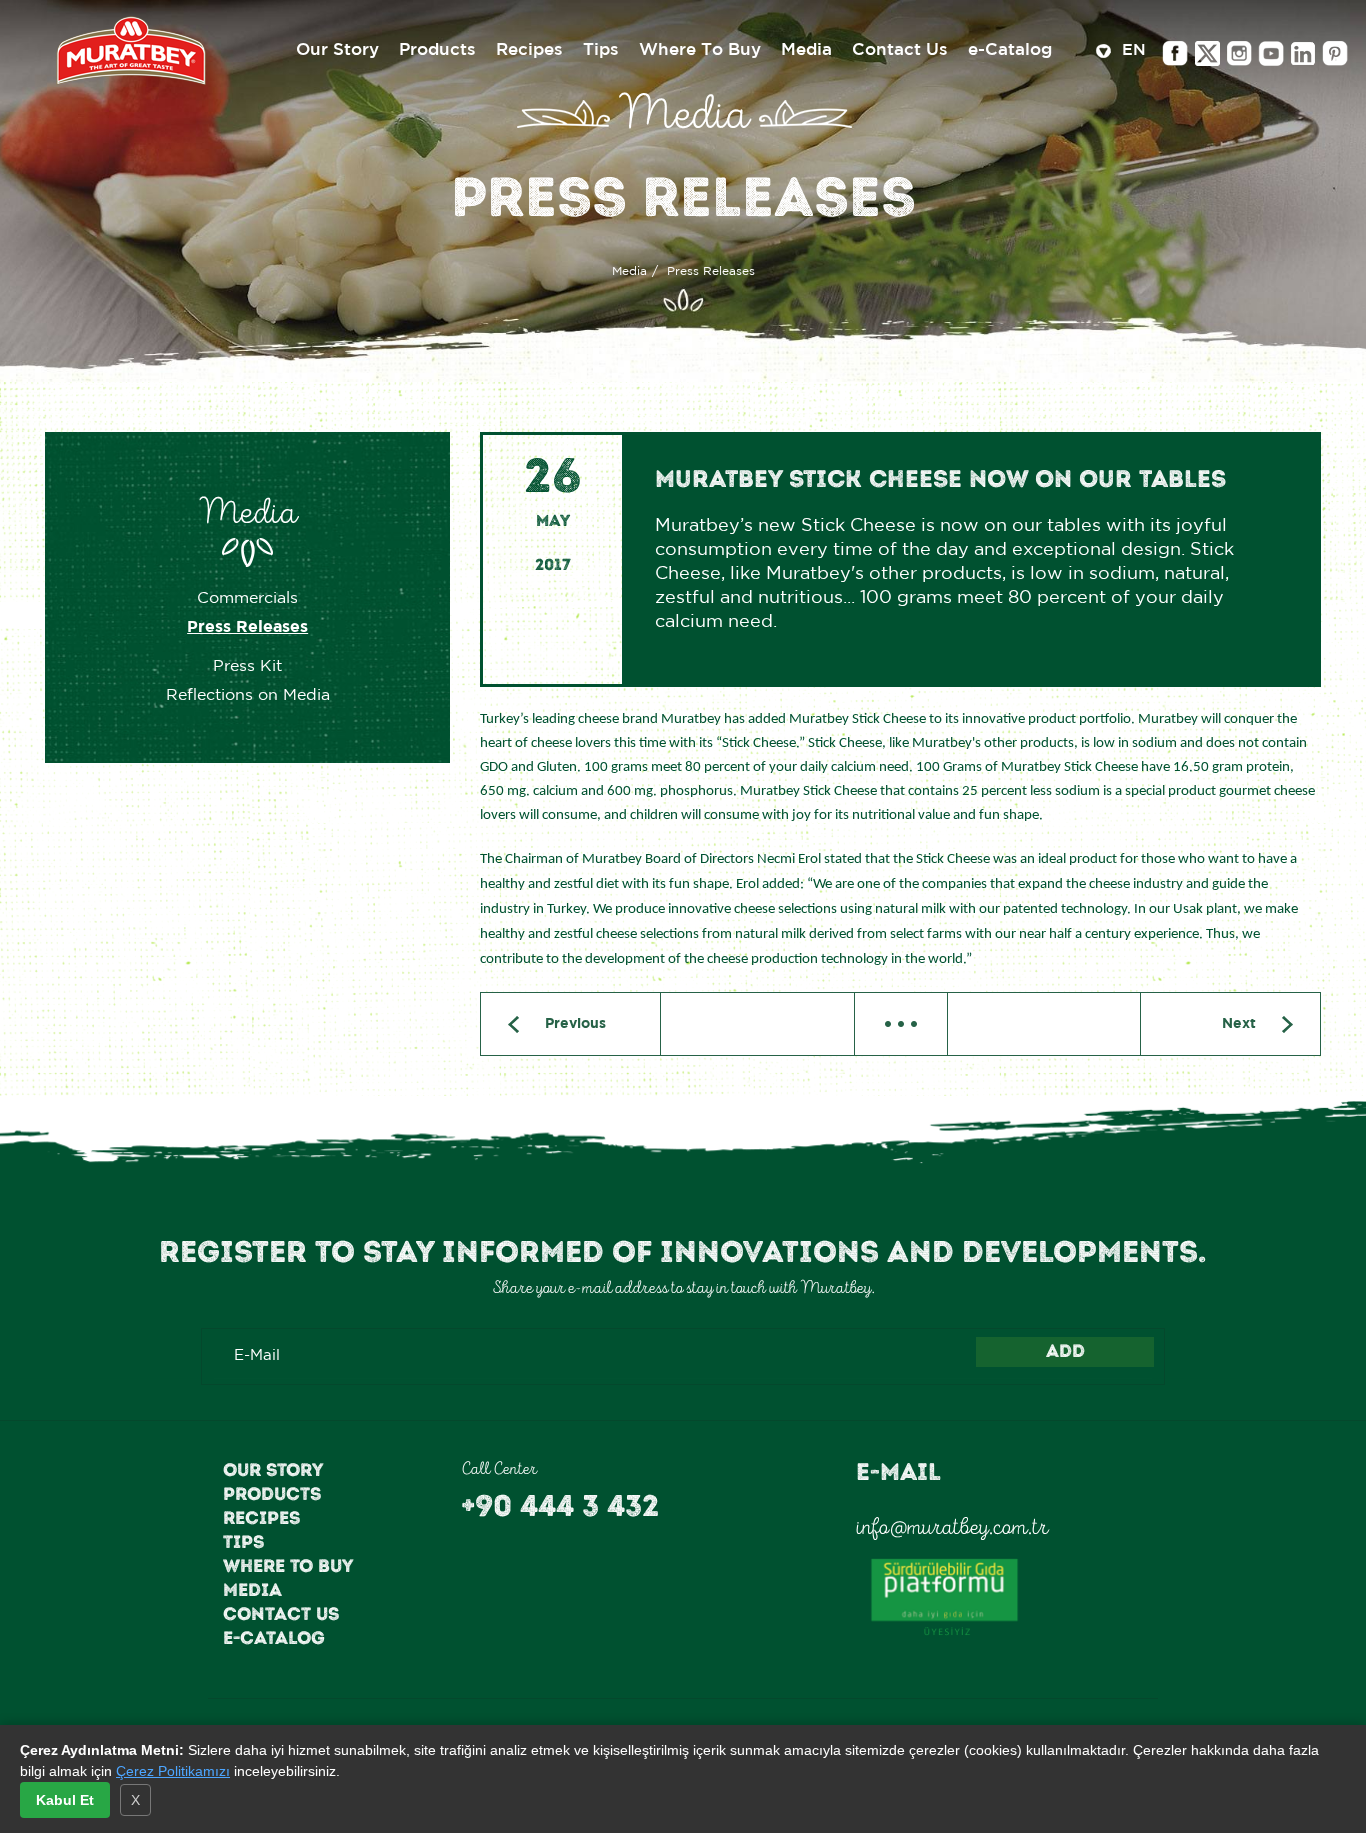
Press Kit (247, 666)
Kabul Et (65, 1800)
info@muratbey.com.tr (952, 1527)
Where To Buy (288, 1566)
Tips (243, 1542)
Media (629, 271)
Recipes (261, 1518)
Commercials (247, 598)
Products (272, 1494)
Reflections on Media (248, 695)
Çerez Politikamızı (173, 1771)
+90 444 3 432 (560, 1506)
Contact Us (281, 1614)
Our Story (273, 1470)
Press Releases (247, 627)
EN (1131, 50)
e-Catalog (274, 1638)
